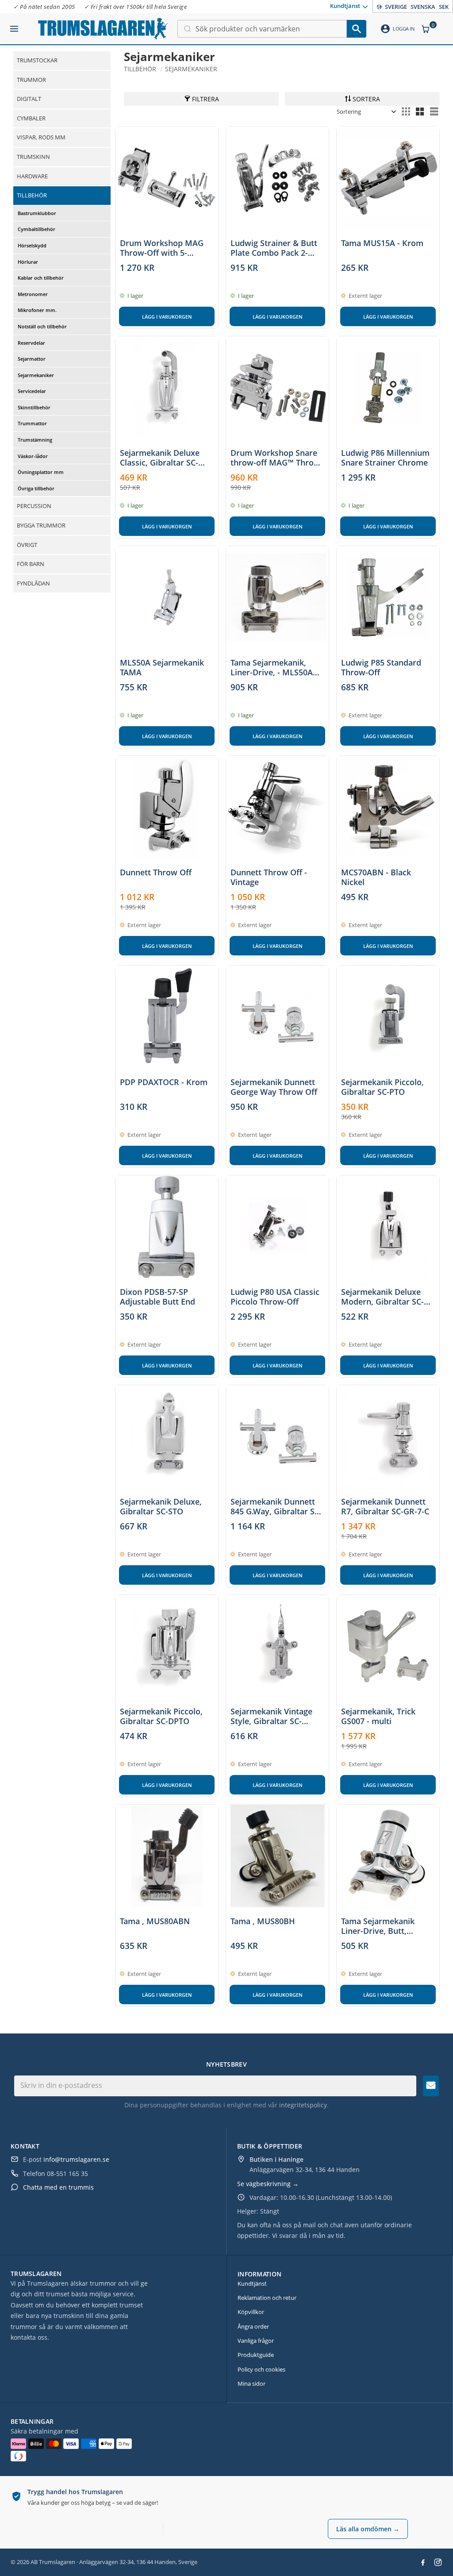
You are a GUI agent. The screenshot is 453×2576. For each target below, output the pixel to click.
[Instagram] (438, 2562)
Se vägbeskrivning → (268, 2184)
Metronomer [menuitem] (33, 294)
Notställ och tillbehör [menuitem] (42, 326)
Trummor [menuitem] (31, 80)
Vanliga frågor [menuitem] (256, 2341)
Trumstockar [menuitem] (37, 60)
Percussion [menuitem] (34, 506)
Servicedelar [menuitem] (32, 391)
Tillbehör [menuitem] (32, 195)
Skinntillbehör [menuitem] (34, 407)
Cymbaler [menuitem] (31, 118)
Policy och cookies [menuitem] (261, 2369)
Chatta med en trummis (58, 2187)
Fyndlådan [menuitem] (33, 583)
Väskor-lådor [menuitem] (33, 456)
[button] (14, 25)
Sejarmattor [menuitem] (32, 359)
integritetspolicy (303, 2105)
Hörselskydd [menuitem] (32, 245)
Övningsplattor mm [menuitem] (41, 472)
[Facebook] (423, 2562)
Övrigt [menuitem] (27, 545)
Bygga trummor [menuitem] (41, 525)
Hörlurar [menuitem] (28, 262)
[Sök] (357, 29)
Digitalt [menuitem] (29, 99)
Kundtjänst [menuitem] (345, 6)
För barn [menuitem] (31, 564)
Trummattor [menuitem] (32, 423)
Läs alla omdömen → (368, 2529)
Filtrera (205, 99)
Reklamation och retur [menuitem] (267, 2298)
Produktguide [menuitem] (256, 2355)
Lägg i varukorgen (167, 317)
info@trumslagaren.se (76, 2159)
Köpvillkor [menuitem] (251, 2312)
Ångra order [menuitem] (253, 2326)
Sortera (366, 99)
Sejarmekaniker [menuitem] (36, 375)
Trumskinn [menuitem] (33, 157)
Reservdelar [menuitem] (31, 343)
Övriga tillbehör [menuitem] (36, 488)
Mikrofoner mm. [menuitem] (37, 310)
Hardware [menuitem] (32, 176)
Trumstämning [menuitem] (35, 440)
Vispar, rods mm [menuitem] (41, 137)
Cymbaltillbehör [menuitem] (36, 229)
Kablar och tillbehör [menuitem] (41, 278)
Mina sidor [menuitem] (251, 2383)
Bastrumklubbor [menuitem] (37, 213)
